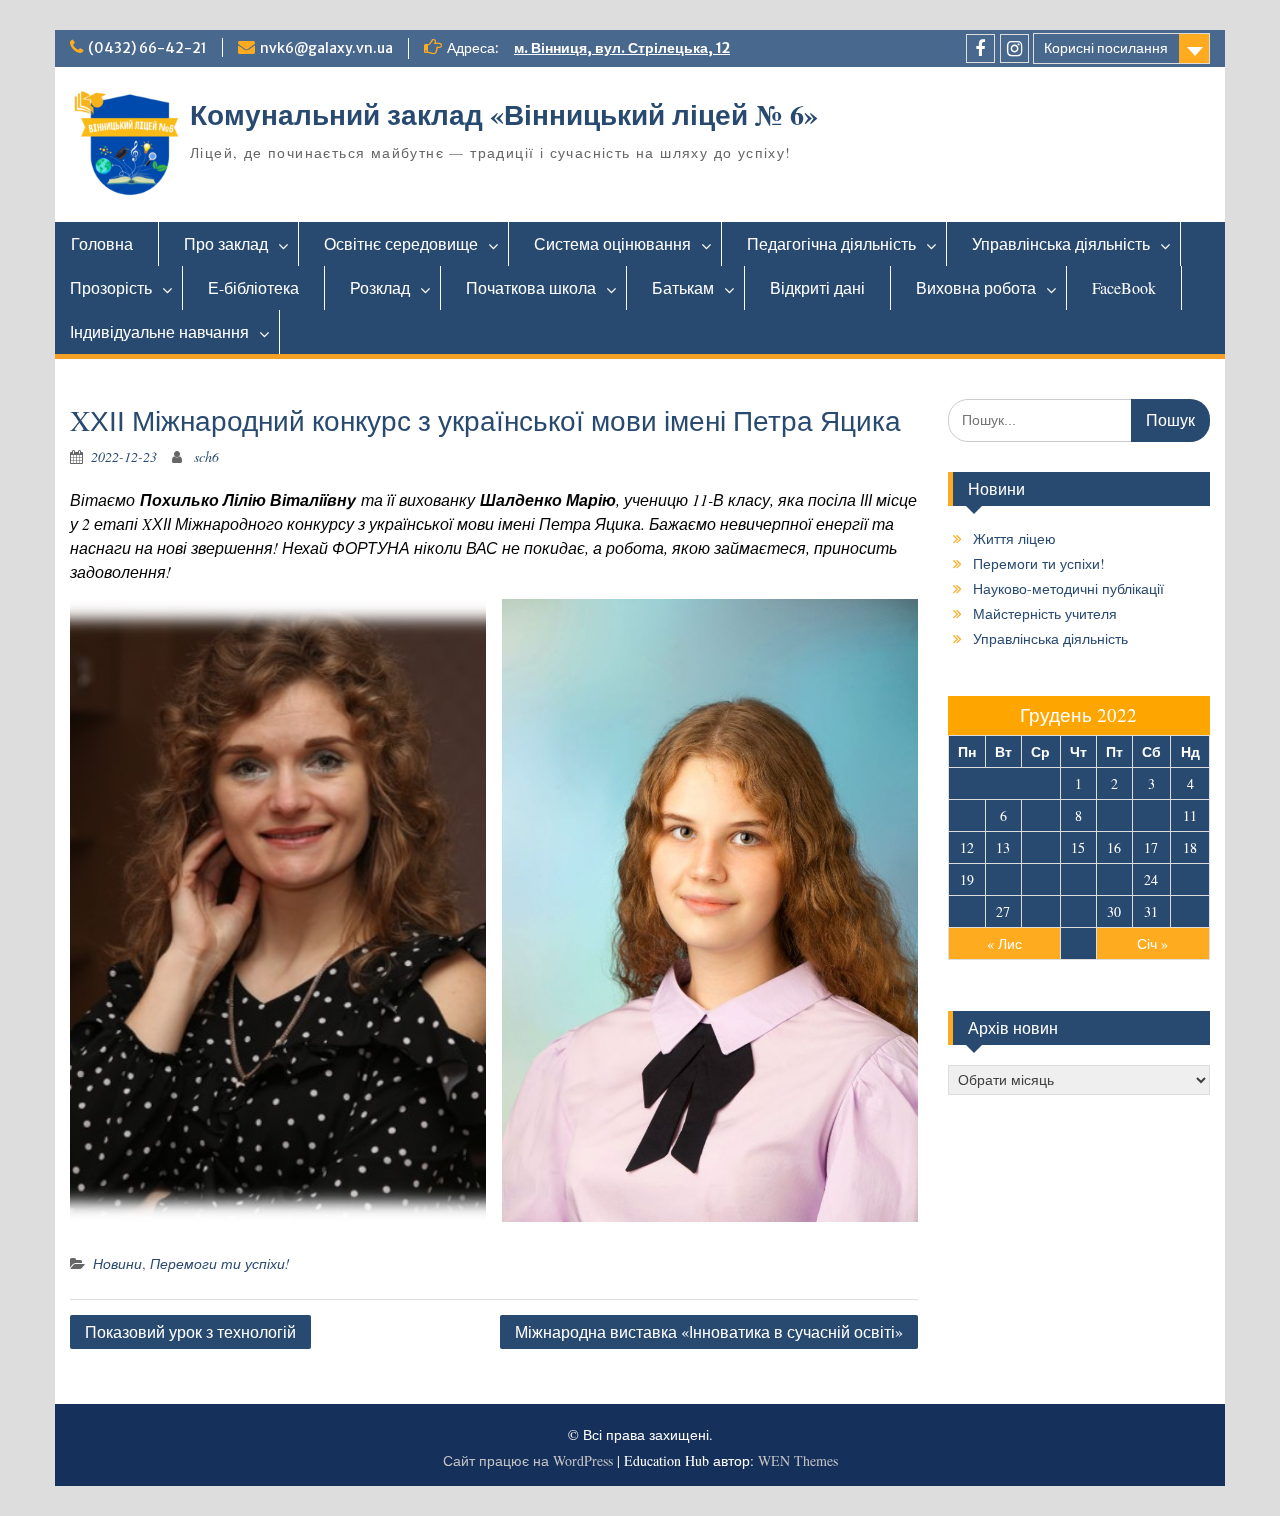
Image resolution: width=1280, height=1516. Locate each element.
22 (1078, 879)
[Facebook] (980, 48)
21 (1041, 879)
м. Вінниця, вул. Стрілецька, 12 (622, 48)
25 (1190, 879)
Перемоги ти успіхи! (220, 1263)
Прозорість (111, 287)
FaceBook (1124, 287)
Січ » (1152, 943)
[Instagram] (1014, 48)
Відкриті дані (817, 287)
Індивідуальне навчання (159, 331)
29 (1078, 911)
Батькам (683, 287)
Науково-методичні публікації (1068, 588)
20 (1003, 879)
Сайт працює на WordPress (528, 1460)
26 (967, 911)
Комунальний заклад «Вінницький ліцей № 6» (504, 114)
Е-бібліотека (253, 287)
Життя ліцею (1014, 538)
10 (1151, 815)
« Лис (1004, 943)
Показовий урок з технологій (190, 1331)
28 (1041, 911)
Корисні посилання (1106, 48)
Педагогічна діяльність (831, 243)
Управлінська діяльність (1061, 243)
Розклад (380, 287)
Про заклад (226, 243)
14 (1041, 847)
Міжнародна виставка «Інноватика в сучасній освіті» (709, 1331)
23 (1114, 879)
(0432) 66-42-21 (147, 48)
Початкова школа (531, 287)
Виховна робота (976, 287)
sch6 (206, 456)
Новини (117, 1263)
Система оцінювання (612, 243)
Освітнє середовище (401, 243)
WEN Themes (798, 1460)
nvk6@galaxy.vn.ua (326, 48)
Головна (102, 243)
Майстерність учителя (1045, 613)
